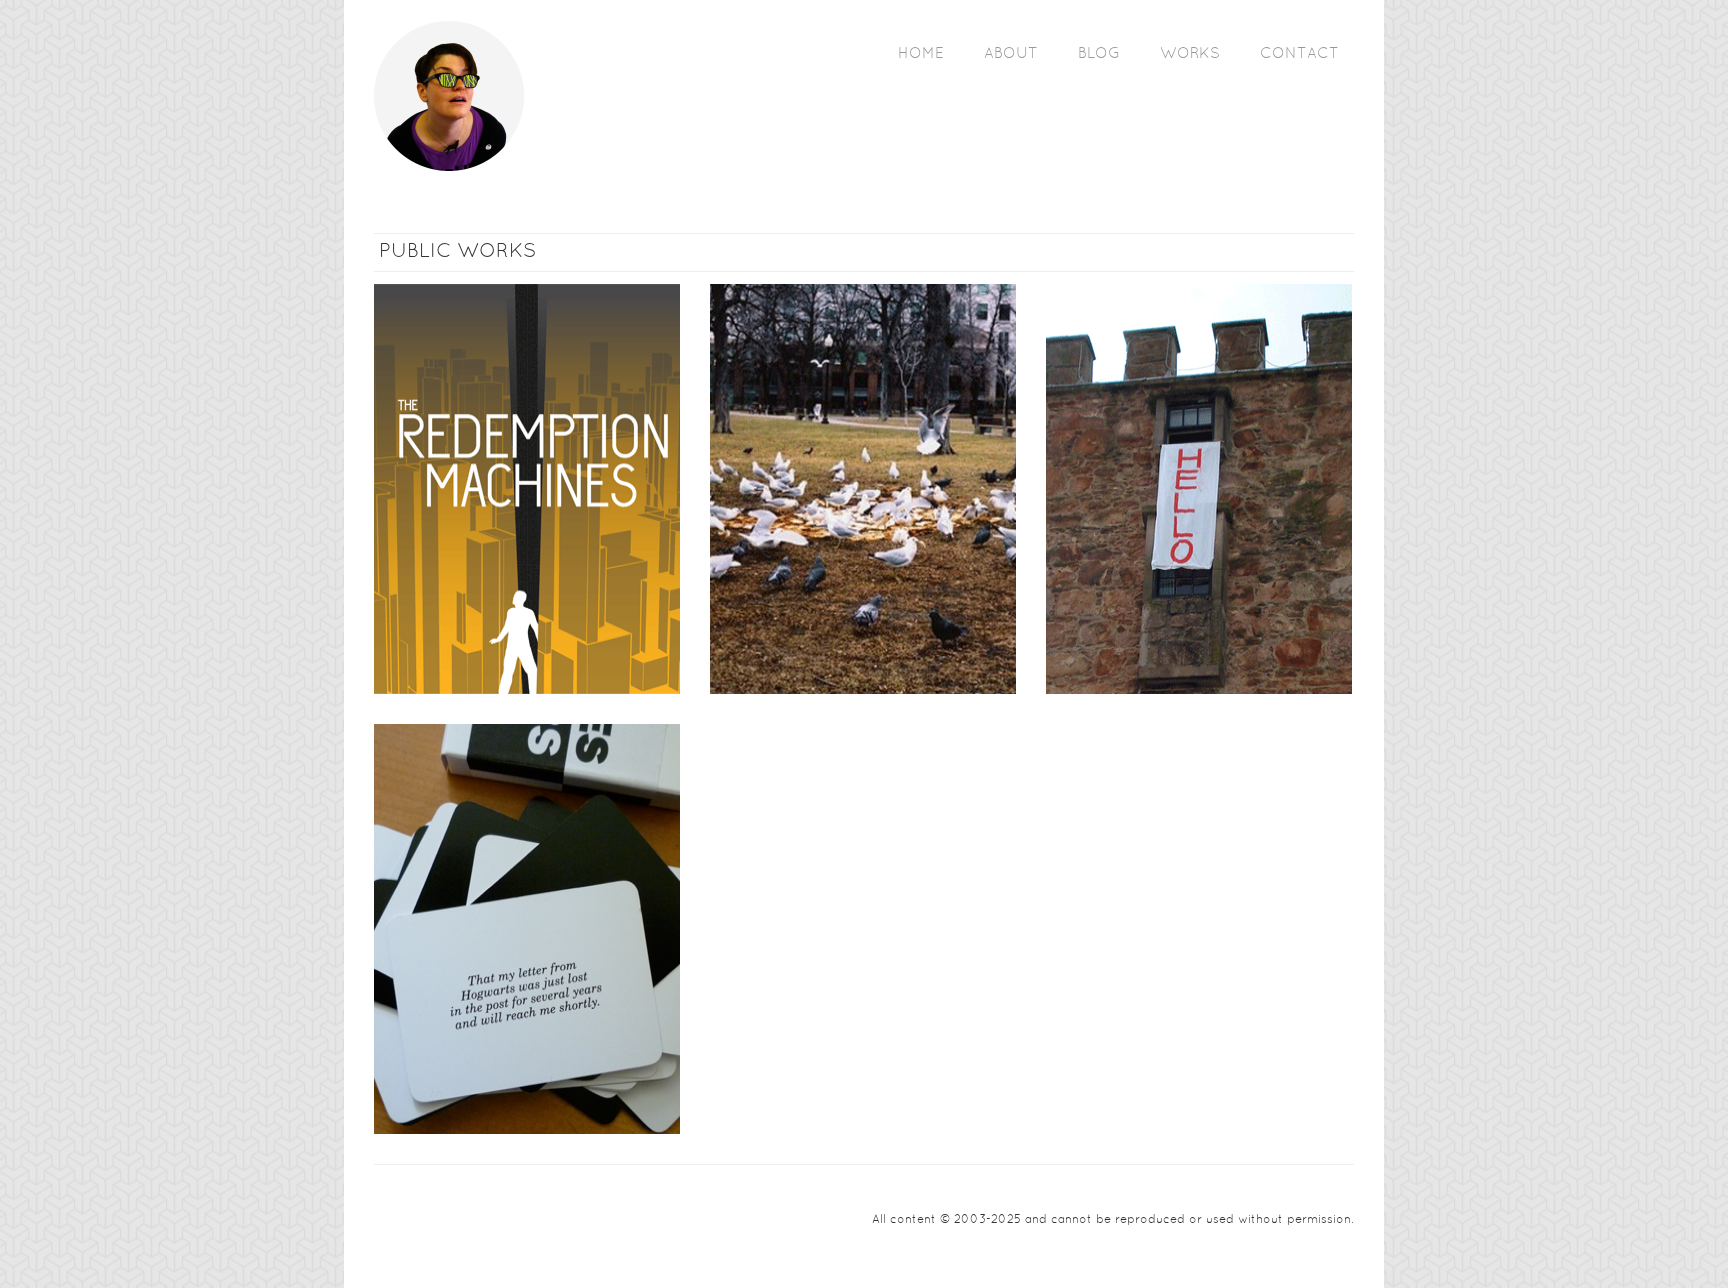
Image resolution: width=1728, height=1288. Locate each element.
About (1011, 54)
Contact (1299, 54)
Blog (1099, 54)
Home (921, 54)
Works (1190, 54)
